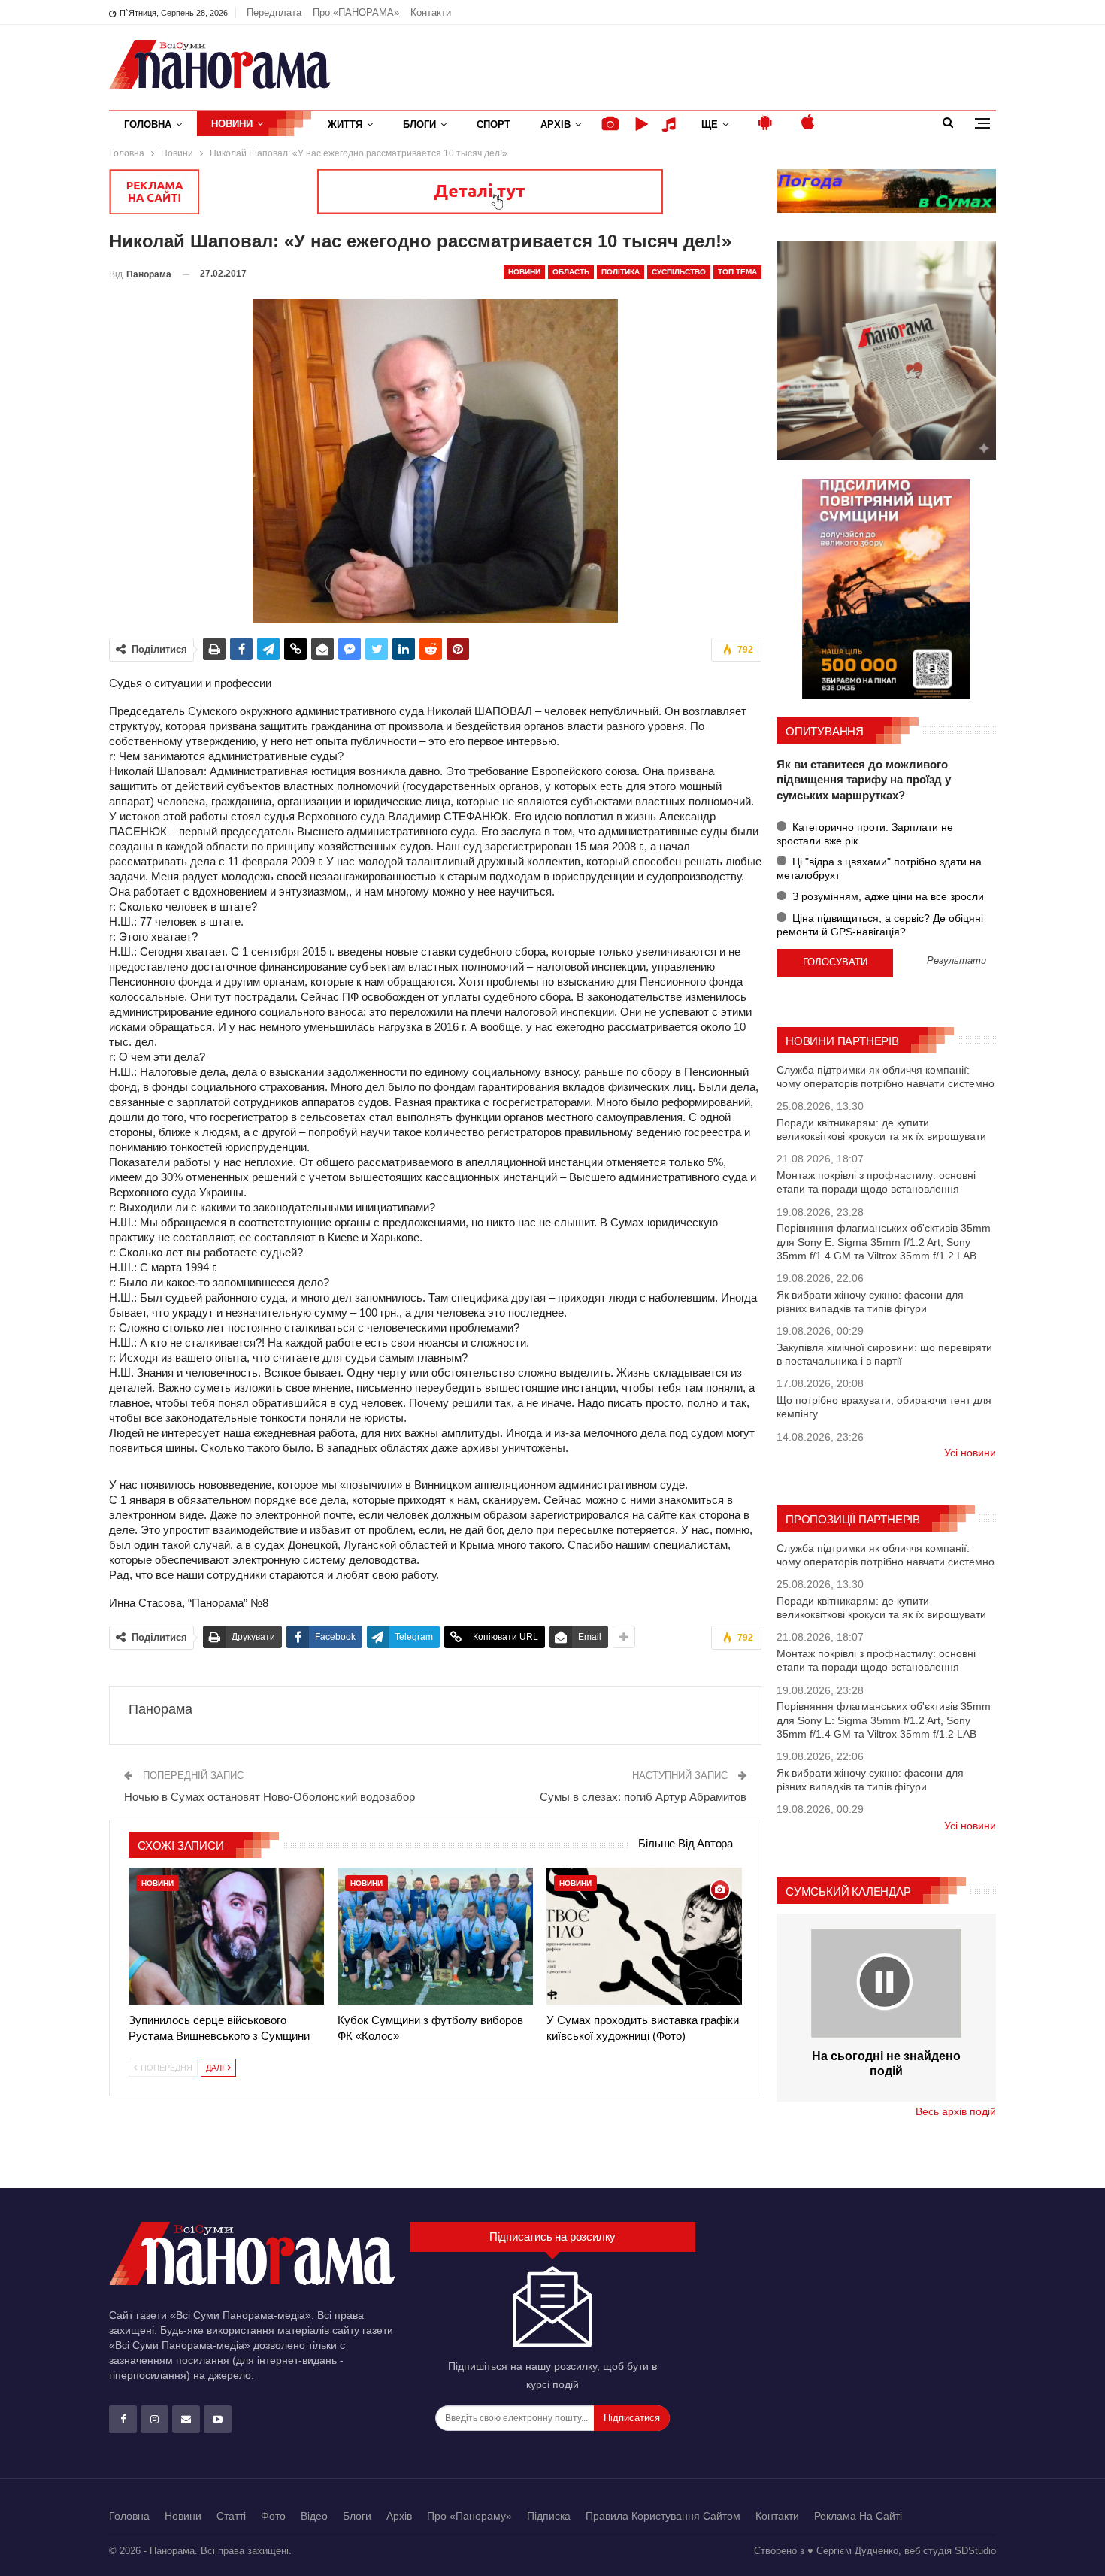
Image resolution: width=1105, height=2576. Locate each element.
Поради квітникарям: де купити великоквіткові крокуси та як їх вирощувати (881, 1129)
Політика (621, 272)
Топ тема (737, 272)
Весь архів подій (956, 2111)
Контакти (431, 12)
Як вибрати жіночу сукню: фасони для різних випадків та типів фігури (870, 1302)
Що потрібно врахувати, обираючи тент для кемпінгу (884, 1407)
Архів (556, 124)
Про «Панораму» (469, 2516)
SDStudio (975, 2551)
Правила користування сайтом (663, 2516)
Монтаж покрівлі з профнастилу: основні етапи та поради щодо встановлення (876, 1182)
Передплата (274, 12)
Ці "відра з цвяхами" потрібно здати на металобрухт (879, 868)
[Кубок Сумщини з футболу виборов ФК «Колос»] (435, 1936)
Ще (710, 124)
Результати (957, 961)
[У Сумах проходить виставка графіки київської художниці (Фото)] (644, 1936)
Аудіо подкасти (671, 124)
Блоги (419, 124)
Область (571, 272)
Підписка (549, 2516)
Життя (345, 124)
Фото (273, 2516)
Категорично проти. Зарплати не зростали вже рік (865, 834)
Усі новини (970, 1453)
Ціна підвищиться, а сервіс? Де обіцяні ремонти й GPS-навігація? (880, 925)
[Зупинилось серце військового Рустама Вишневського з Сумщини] (226, 1936)
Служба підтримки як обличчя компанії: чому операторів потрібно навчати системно (886, 1077)
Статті (231, 2516)
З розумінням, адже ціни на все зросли (887, 896)
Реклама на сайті (858, 2516)
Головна (148, 124)
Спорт (493, 124)
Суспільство (679, 272)
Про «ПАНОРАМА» (356, 12)
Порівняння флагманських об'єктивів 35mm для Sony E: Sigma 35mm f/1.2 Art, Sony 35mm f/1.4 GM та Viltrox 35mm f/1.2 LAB (884, 1241)
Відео (314, 2516)
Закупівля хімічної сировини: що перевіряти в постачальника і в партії (884, 1354)
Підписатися (632, 2418)
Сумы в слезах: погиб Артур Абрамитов (643, 1797)
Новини (232, 124)
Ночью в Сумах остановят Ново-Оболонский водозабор (269, 1797)
